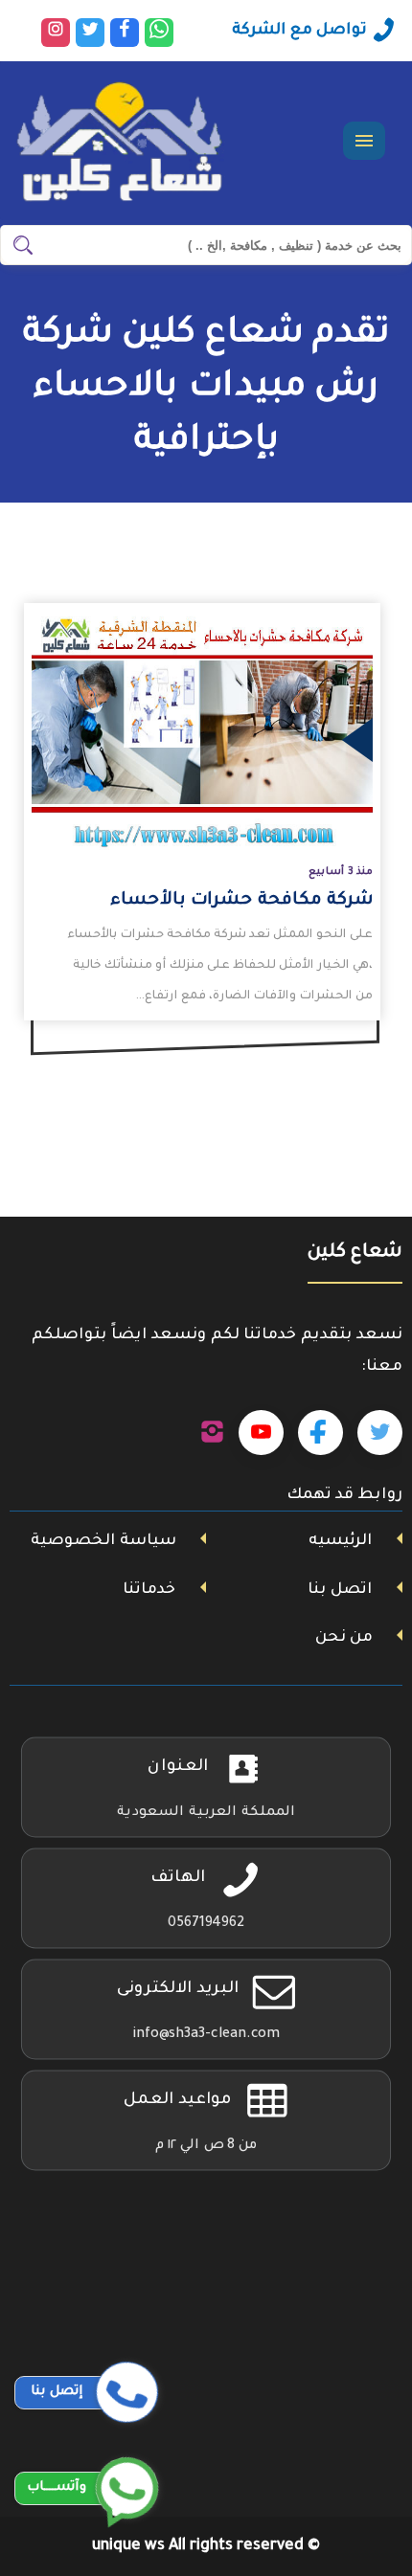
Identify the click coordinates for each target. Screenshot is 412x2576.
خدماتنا (149, 1590)
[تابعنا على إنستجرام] (212, 1433)
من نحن (344, 1638)
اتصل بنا (340, 1590)
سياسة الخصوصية (103, 1541)
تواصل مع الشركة (299, 31)
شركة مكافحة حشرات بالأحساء (241, 901)
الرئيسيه (340, 1541)
